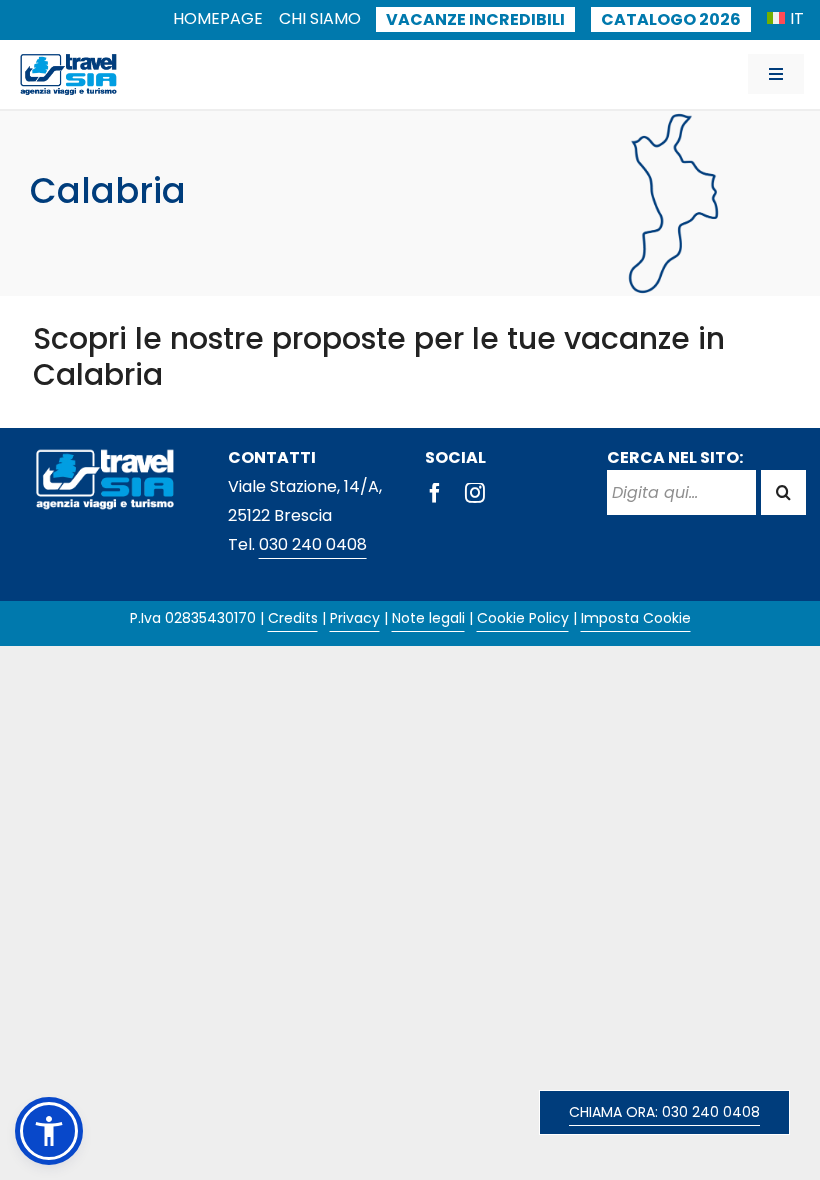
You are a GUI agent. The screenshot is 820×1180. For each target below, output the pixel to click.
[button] (49, 1131)
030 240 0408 (313, 544)
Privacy (355, 618)
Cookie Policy (523, 618)
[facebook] (435, 493)
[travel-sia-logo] (68, 57)
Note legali (428, 618)
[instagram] (475, 493)
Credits (293, 618)
